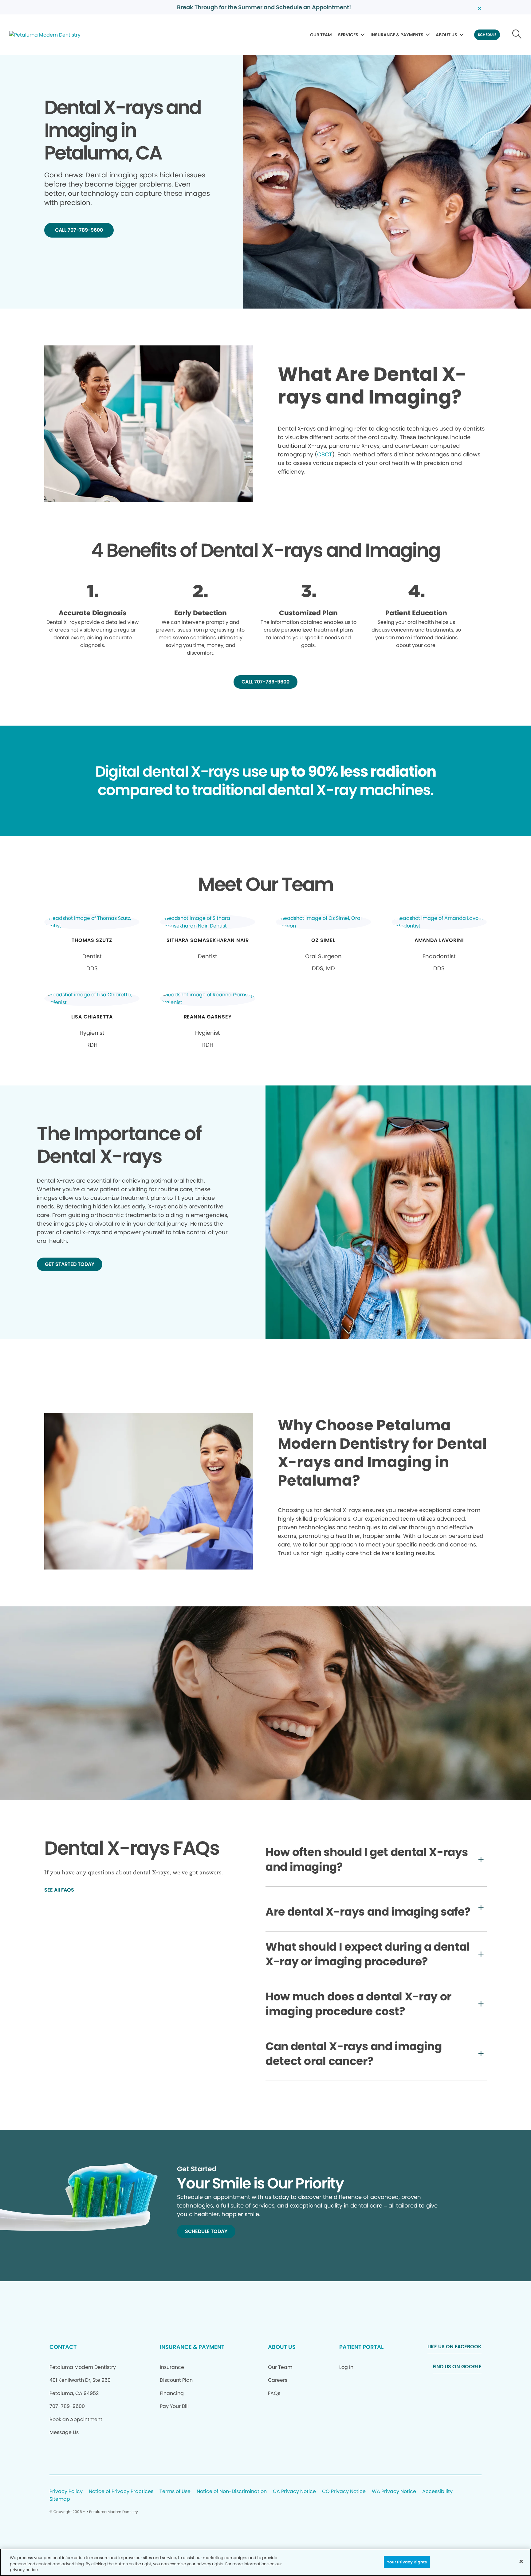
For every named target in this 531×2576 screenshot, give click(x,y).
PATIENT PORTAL (361, 2347)
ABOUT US (446, 35)
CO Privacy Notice (344, 2492)
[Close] (521, 2561)
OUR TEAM (321, 35)
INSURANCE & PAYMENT (192, 2347)
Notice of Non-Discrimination (232, 2492)
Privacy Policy (66, 2492)
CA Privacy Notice (294, 2492)
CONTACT (63, 2347)
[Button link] (517, 35)
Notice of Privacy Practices (121, 2492)
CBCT (325, 454)
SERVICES (348, 35)
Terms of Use (175, 2492)
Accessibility (437, 2492)
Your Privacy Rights (407, 2562)
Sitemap (60, 2499)
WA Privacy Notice (394, 2492)
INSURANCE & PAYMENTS (397, 35)
